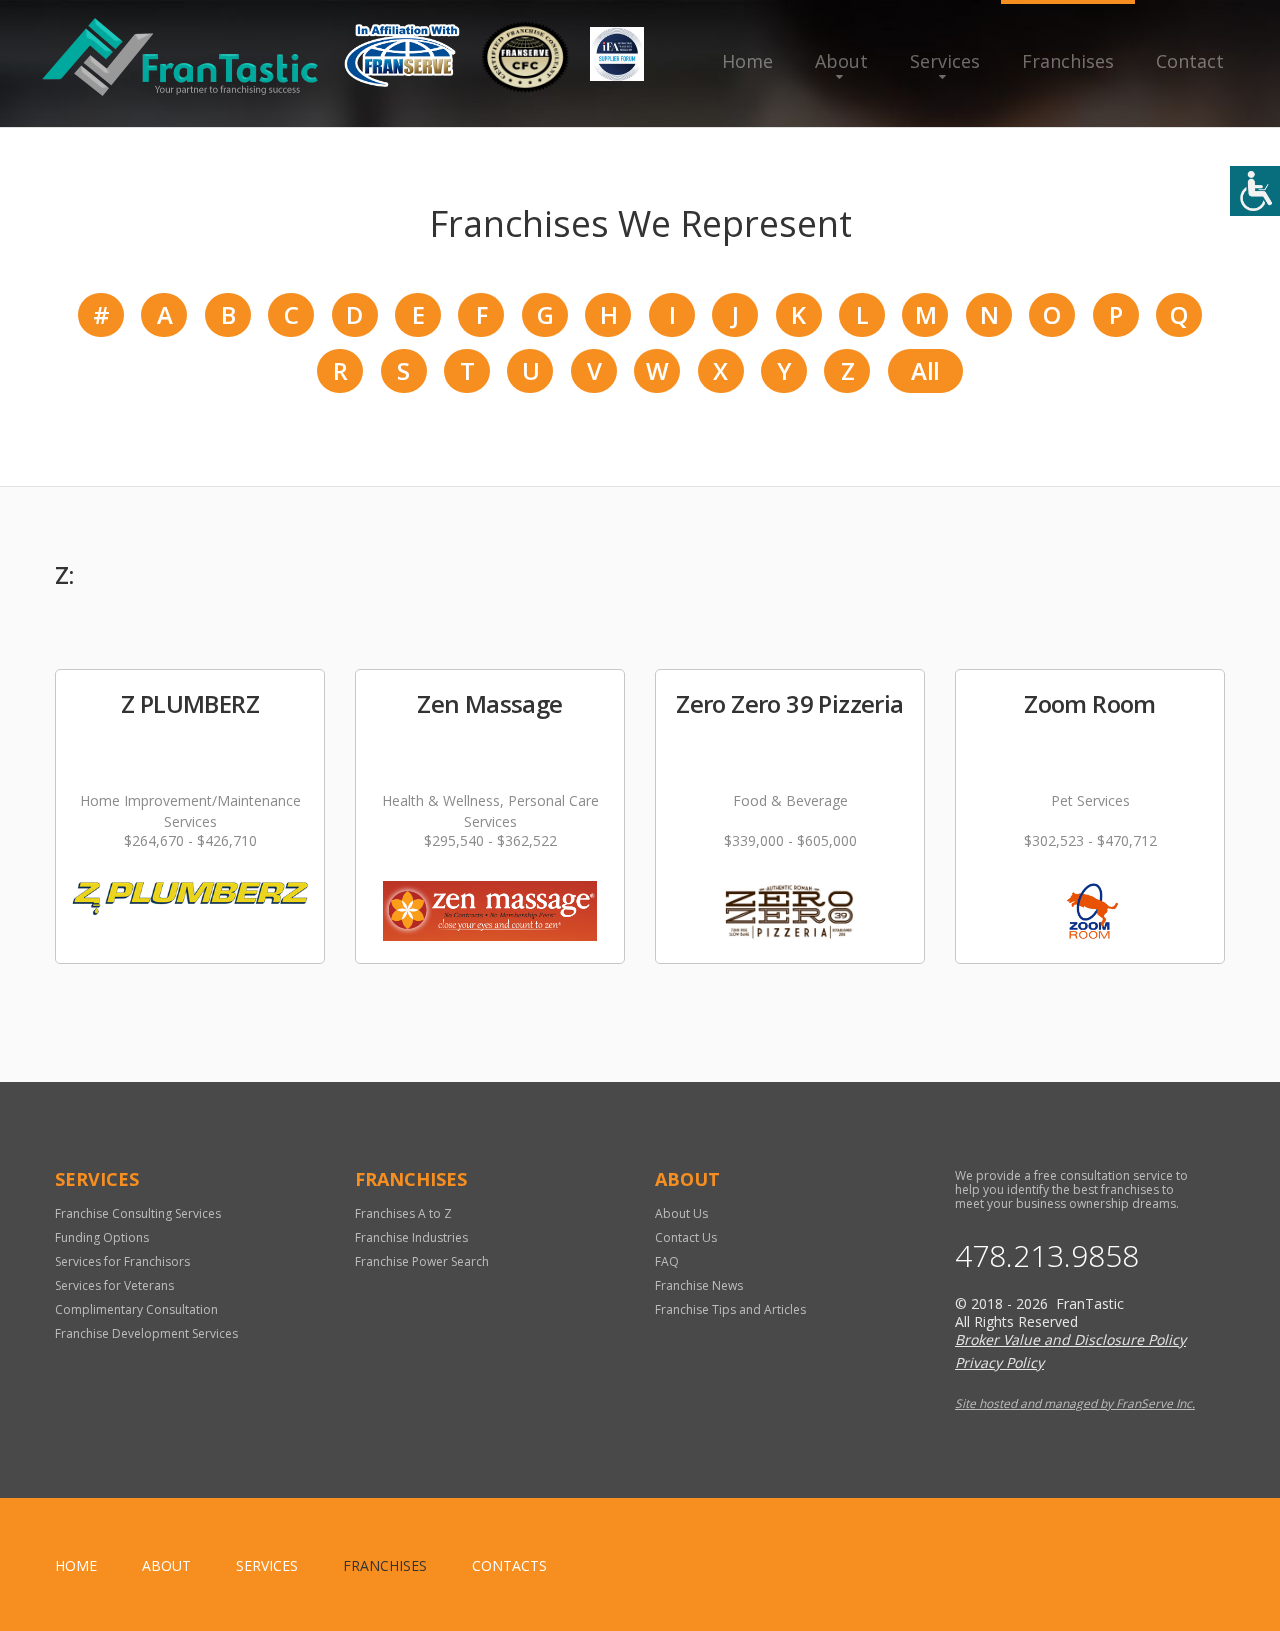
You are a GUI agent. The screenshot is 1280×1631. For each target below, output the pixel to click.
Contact (1190, 61)
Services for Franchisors (122, 1261)
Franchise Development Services (146, 1333)
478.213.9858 (1047, 1256)
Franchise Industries (411, 1237)
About (841, 61)
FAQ (667, 1261)
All (925, 370)
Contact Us (686, 1237)
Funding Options (102, 1237)
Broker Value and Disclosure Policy (1070, 1339)
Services (945, 61)
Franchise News (699, 1285)
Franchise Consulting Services (138, 1213)
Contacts (509, 1565)
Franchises (1068, 61)
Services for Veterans (114, 1285)
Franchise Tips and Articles (730, 1309)
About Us (681, 1213)
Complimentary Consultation (136, 1309)
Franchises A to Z (403, 1213)
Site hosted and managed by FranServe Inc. (1075, 1403)
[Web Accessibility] (1255, 191)
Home (747, 61)
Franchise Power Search (422, 1261)
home (76, 1565)
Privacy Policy (999, 1362)
